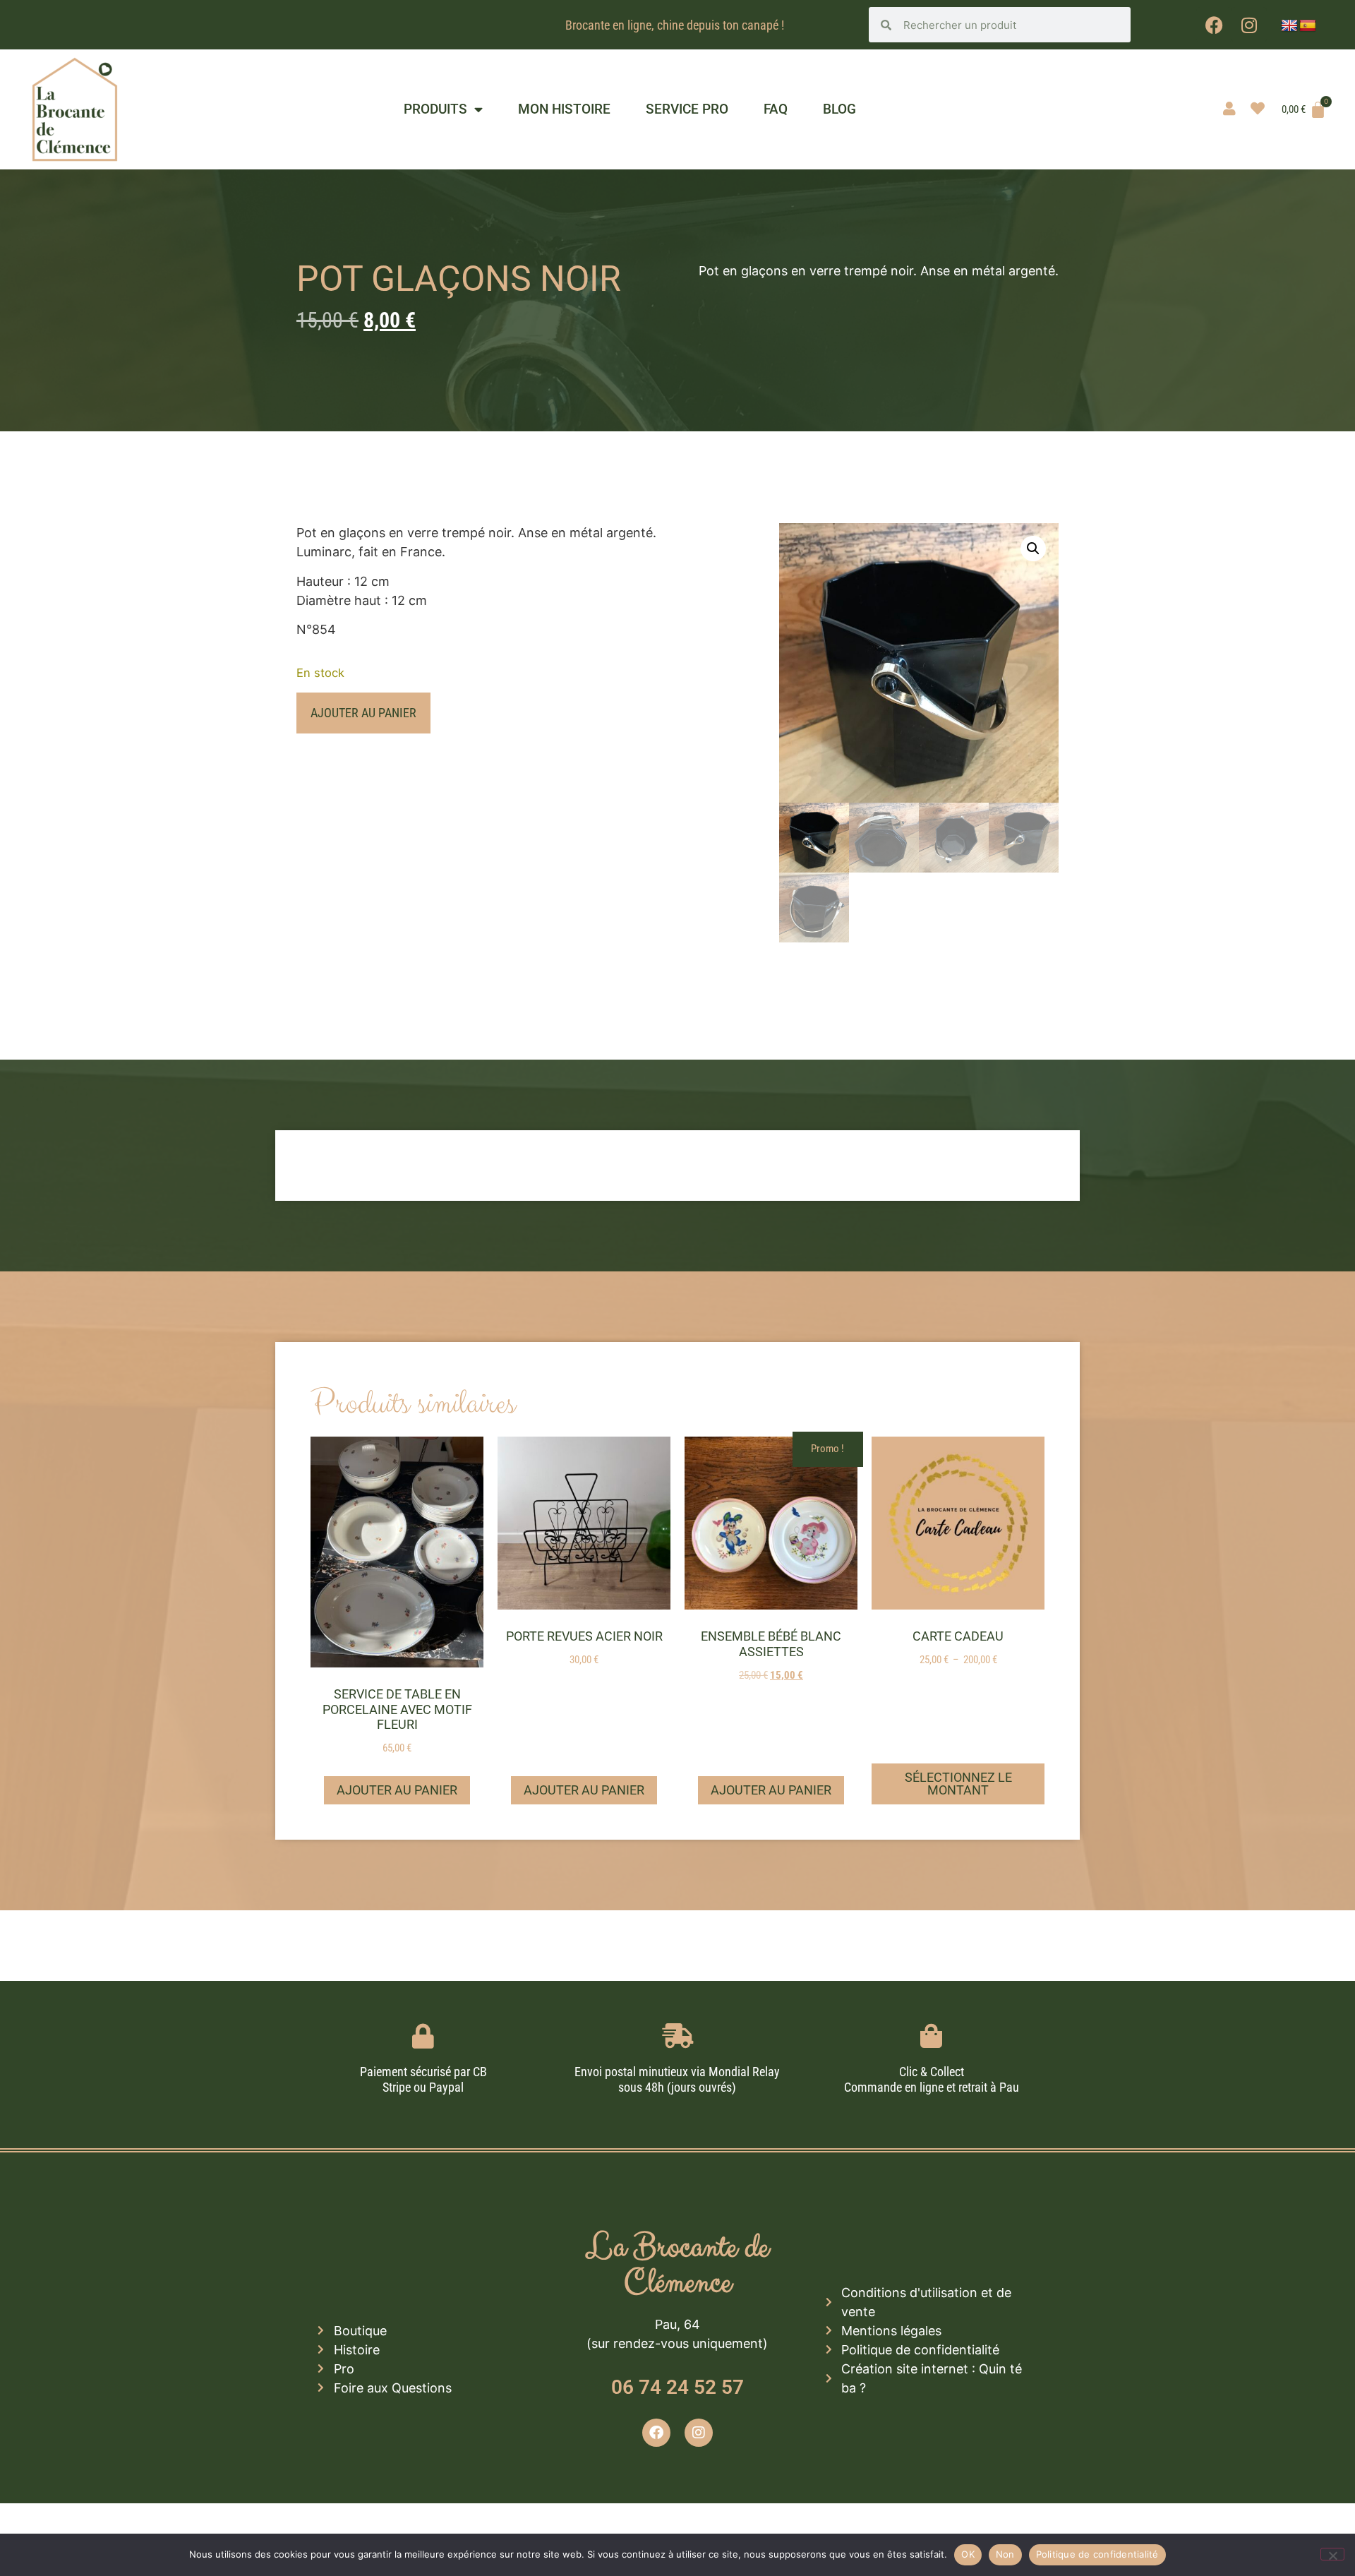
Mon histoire (564, 109)
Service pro (687, 109)
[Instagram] (1249, 25)
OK (968, 2554)
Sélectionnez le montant (958, 1784)
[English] (1289, 26)
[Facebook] (1214, 25)
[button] (1033, 549)
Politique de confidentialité (1097, 2554)
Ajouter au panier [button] (397, 1790)
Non (1005, 2554)
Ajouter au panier (363, 713)
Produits (435, 109)
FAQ (776, 109)
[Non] (1332, 2554)
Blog (839, 109)
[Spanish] (1308, 26)
